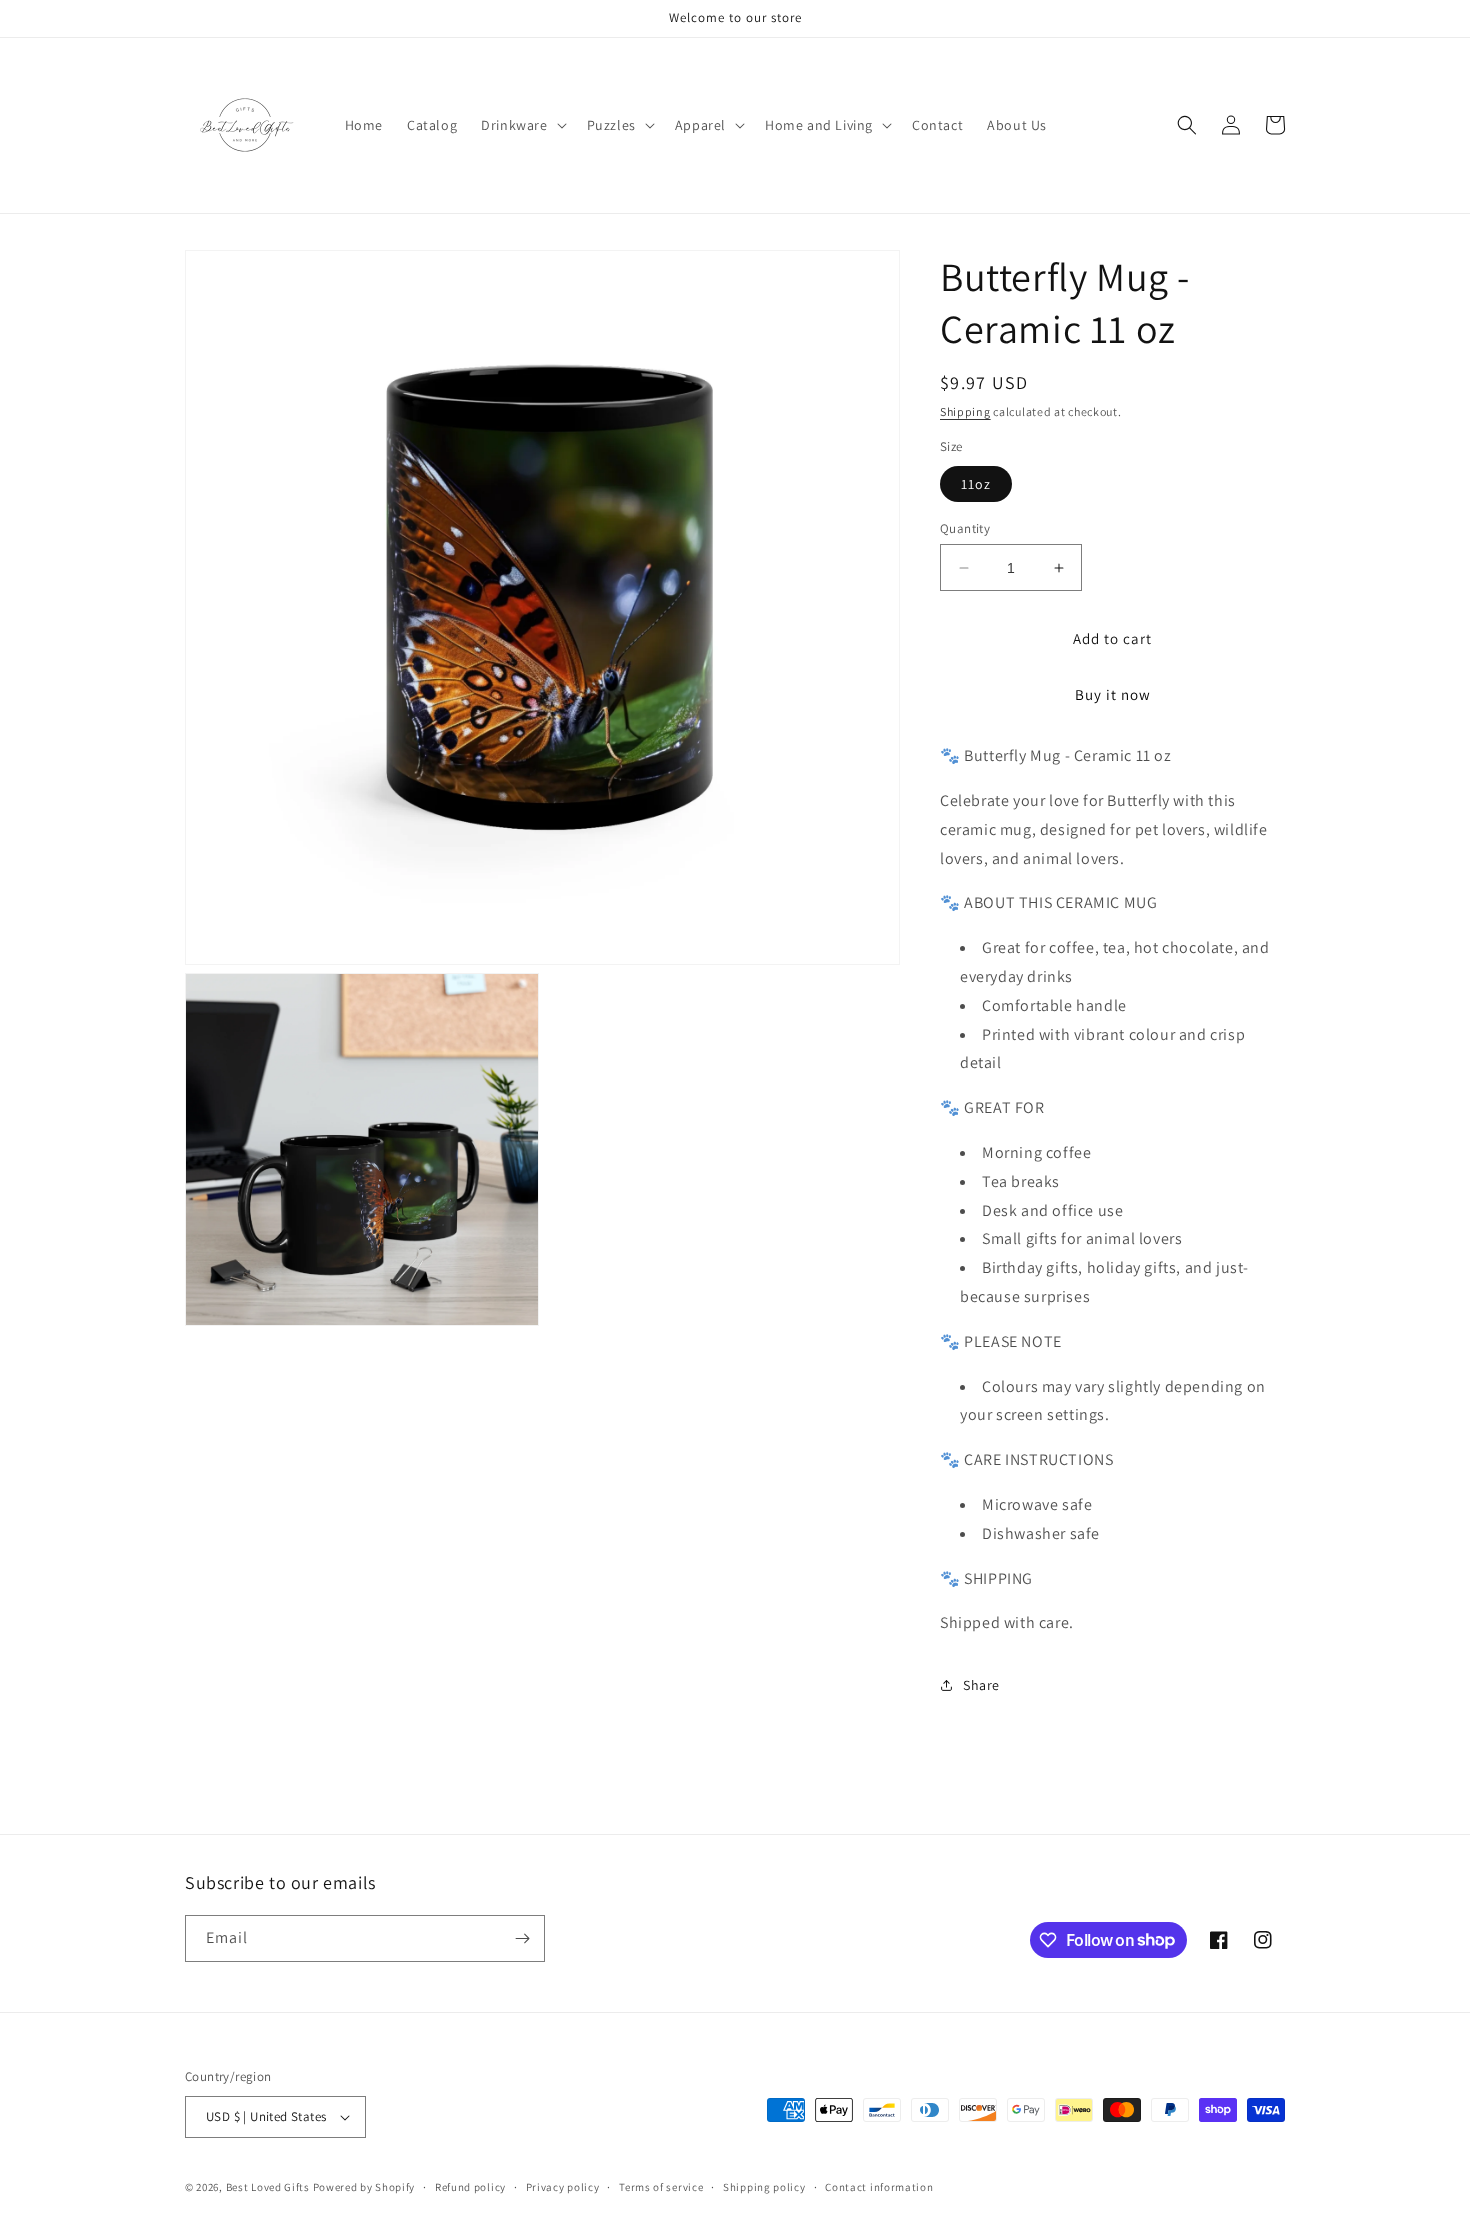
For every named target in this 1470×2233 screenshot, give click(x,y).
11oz (976, 484)
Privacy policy (563, 2187)
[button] (521, 125)
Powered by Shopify (364, 2187)
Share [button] (981, 1685)
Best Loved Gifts (268, 2187)
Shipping (965, 411)
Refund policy (470, 2187)
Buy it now (1113, 694)
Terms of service (661, 2187)
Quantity (965, 528)
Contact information (879, 2187)
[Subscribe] (522, 1938)
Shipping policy (764, 2187)
